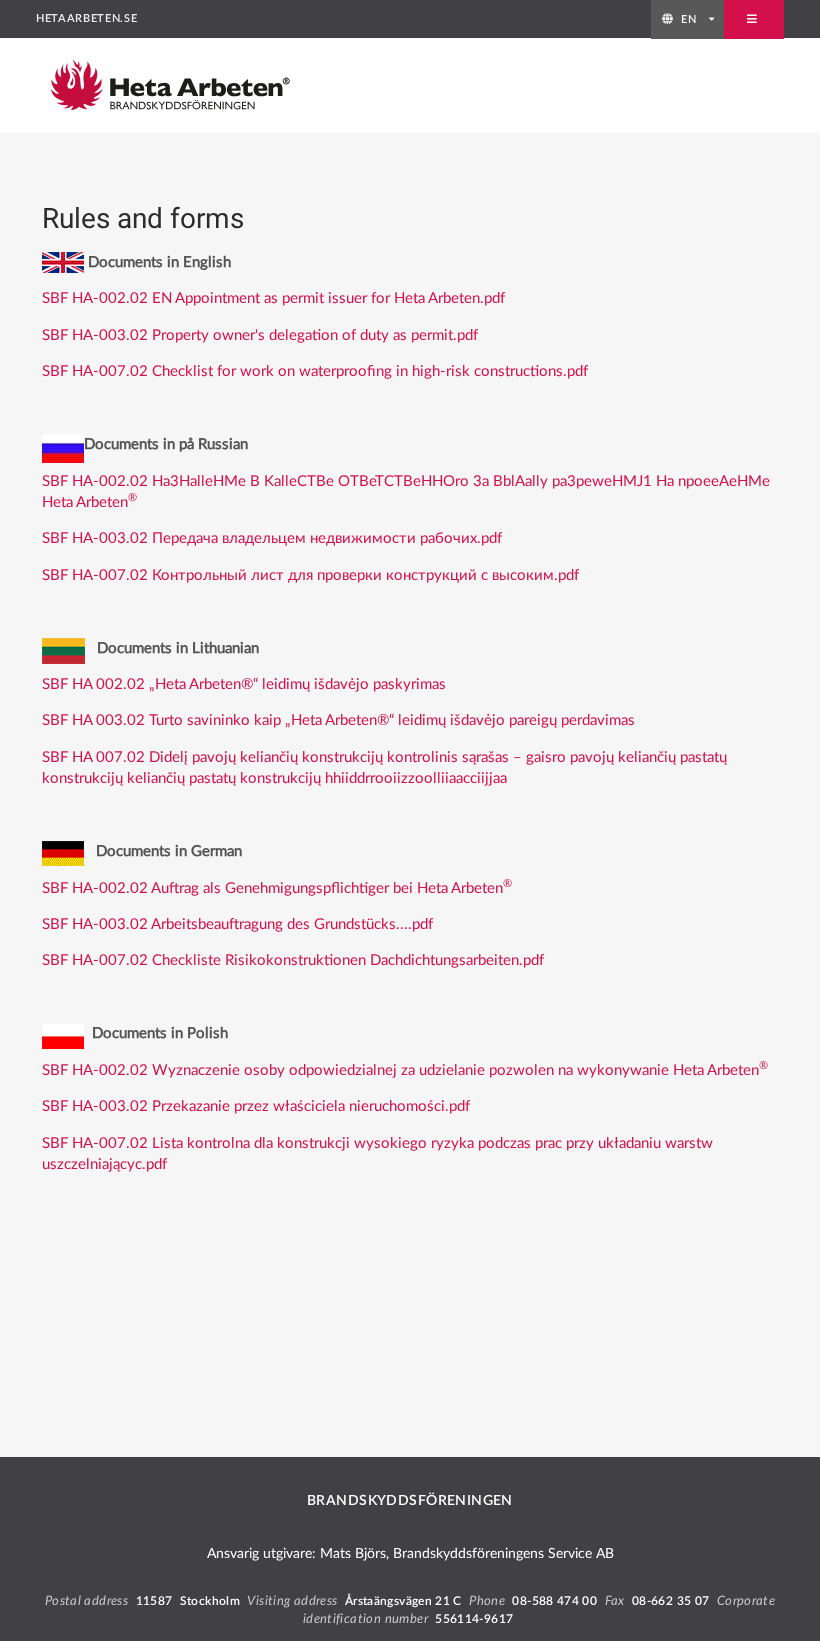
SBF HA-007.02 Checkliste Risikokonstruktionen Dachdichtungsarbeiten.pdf (293, 960)
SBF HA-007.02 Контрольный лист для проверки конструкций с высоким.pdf (310, 575)
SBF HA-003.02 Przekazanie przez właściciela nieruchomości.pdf (256, 1106)
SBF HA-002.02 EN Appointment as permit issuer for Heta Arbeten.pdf (273, 298)
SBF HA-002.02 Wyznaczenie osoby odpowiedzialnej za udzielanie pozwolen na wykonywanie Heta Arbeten (405, 1070)
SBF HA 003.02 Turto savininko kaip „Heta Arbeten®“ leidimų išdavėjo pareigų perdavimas (338, 720)
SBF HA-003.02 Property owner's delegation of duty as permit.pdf (260, 335)
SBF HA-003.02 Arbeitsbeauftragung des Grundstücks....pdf (237, 924)
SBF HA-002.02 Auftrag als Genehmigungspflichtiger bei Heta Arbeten (277, 888)
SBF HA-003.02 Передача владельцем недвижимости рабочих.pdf (272, 538)
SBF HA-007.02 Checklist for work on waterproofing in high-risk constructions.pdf (315, 371)
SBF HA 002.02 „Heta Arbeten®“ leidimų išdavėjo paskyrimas (246, 684)
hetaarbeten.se (86, 18)
